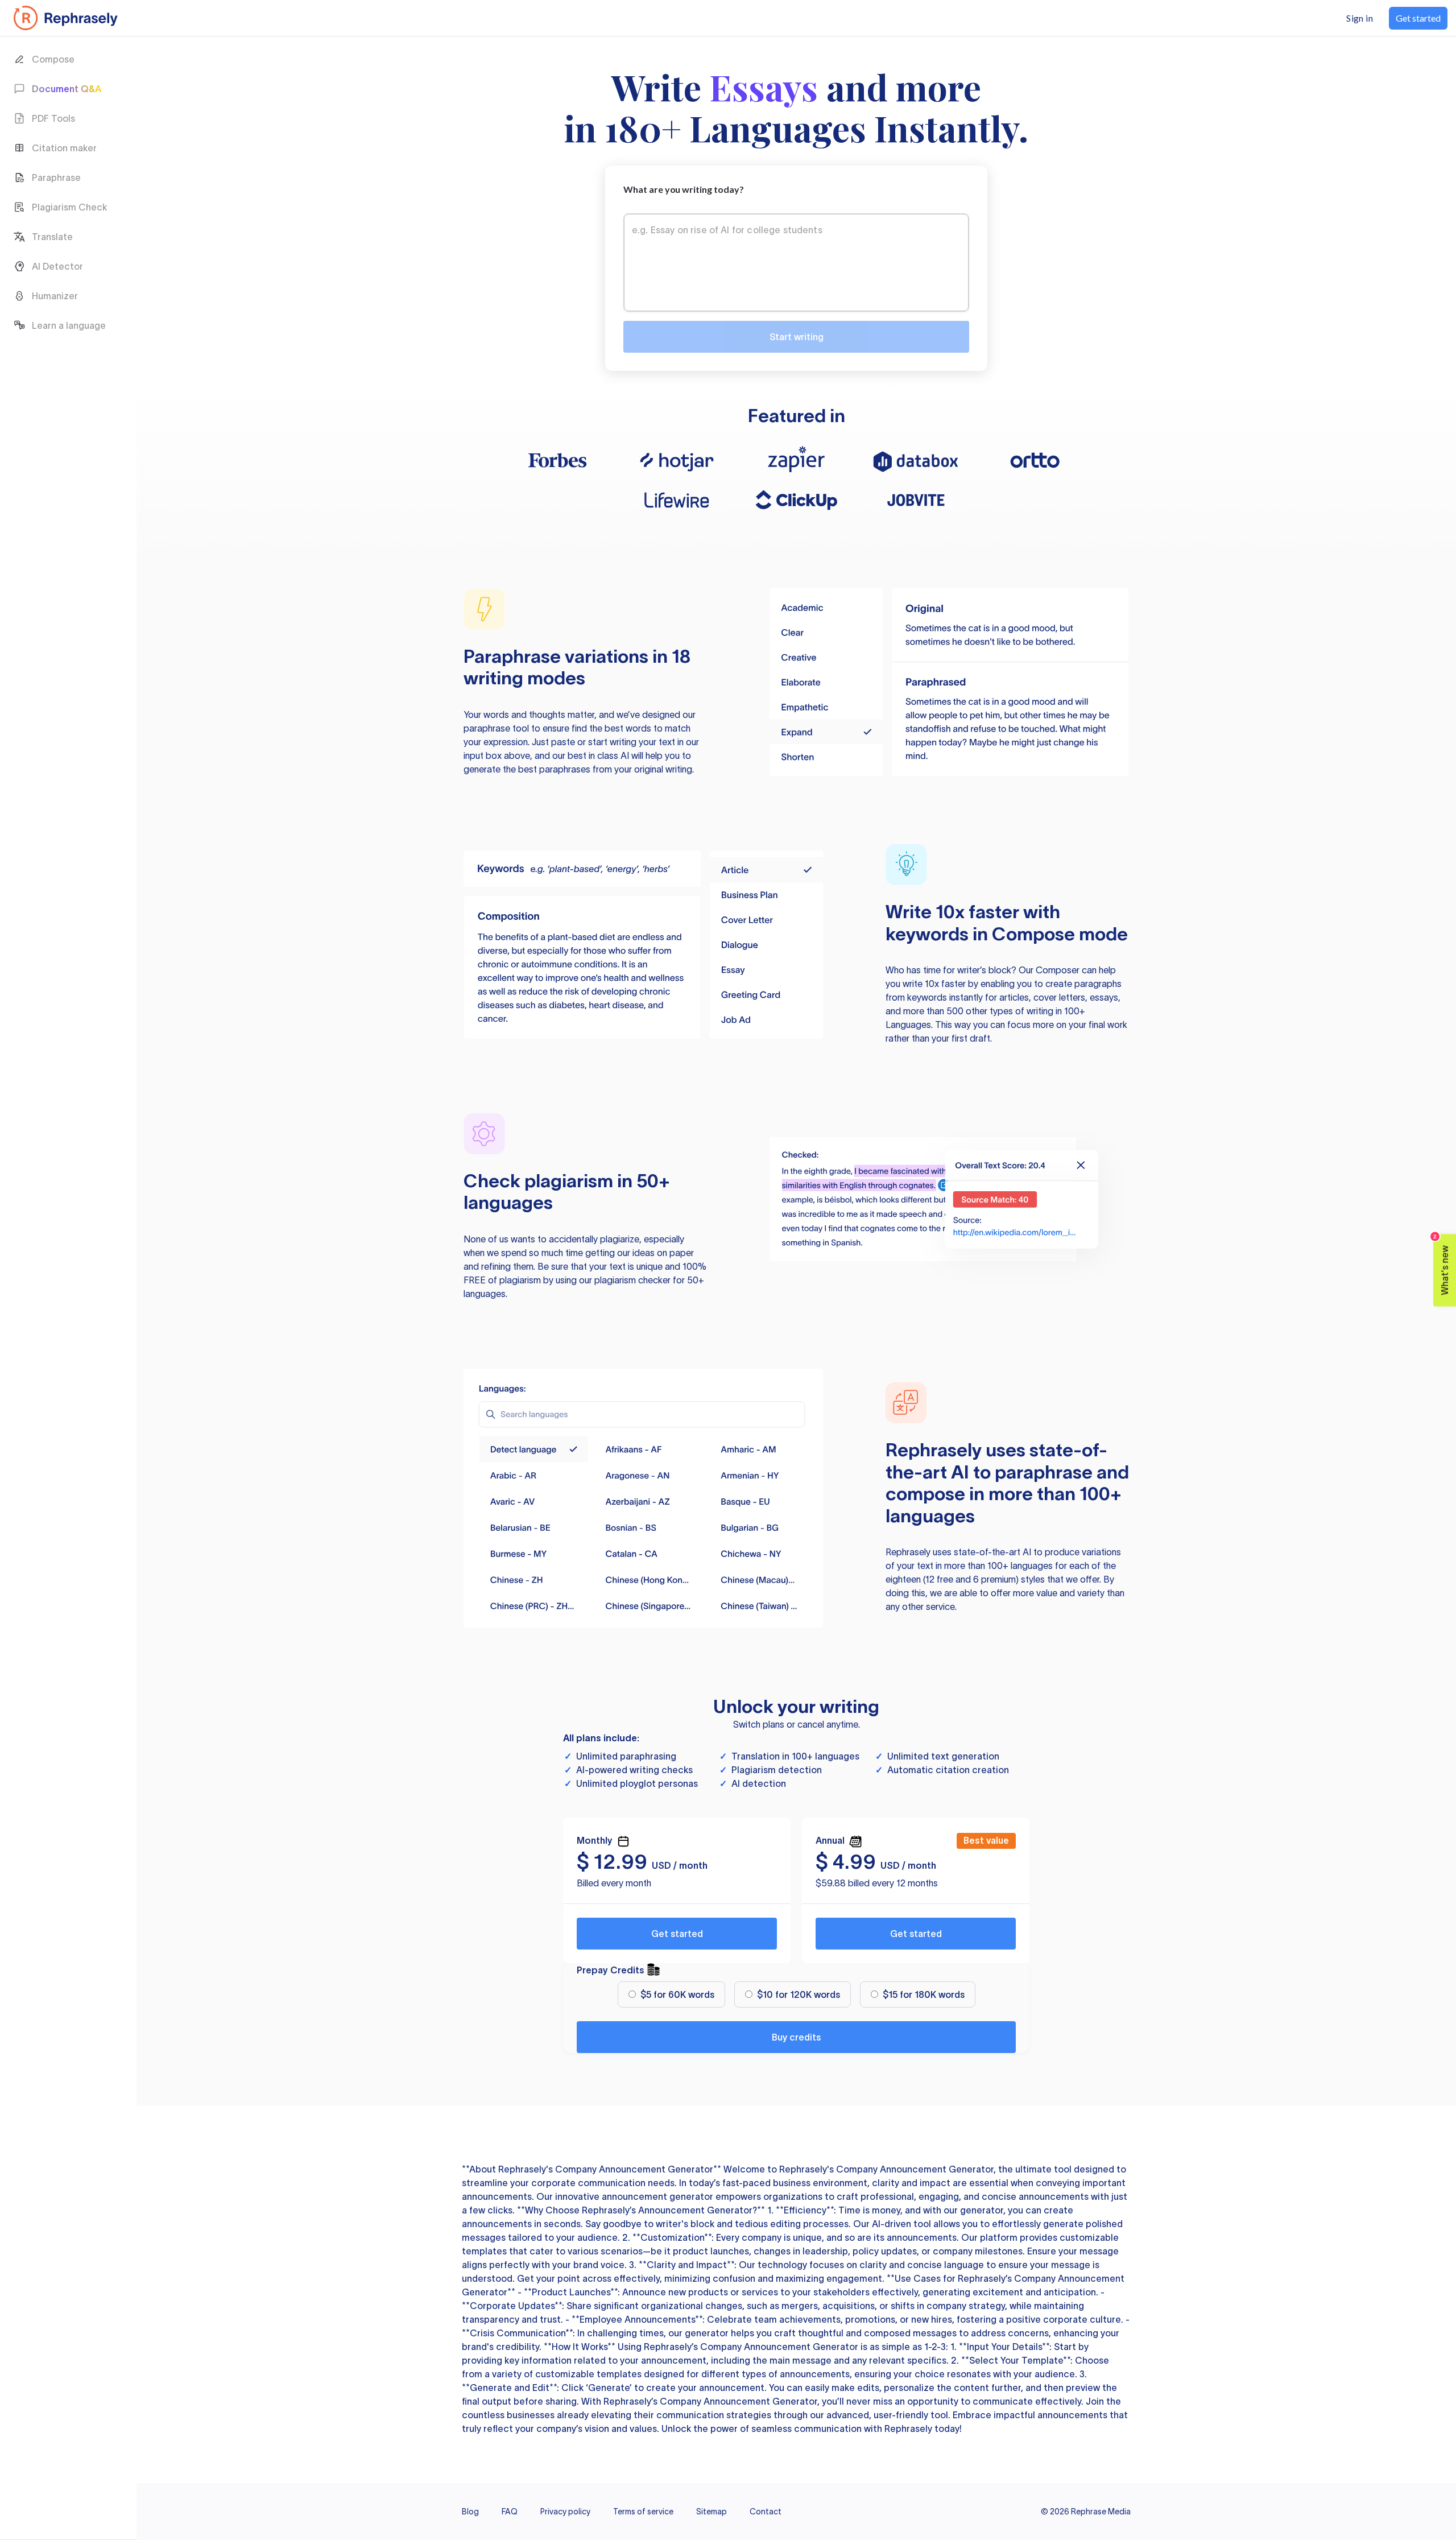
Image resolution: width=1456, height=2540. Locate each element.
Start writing (797, 337)
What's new (1441, 1264)
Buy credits (796, 2037)
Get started (677, 1934)
